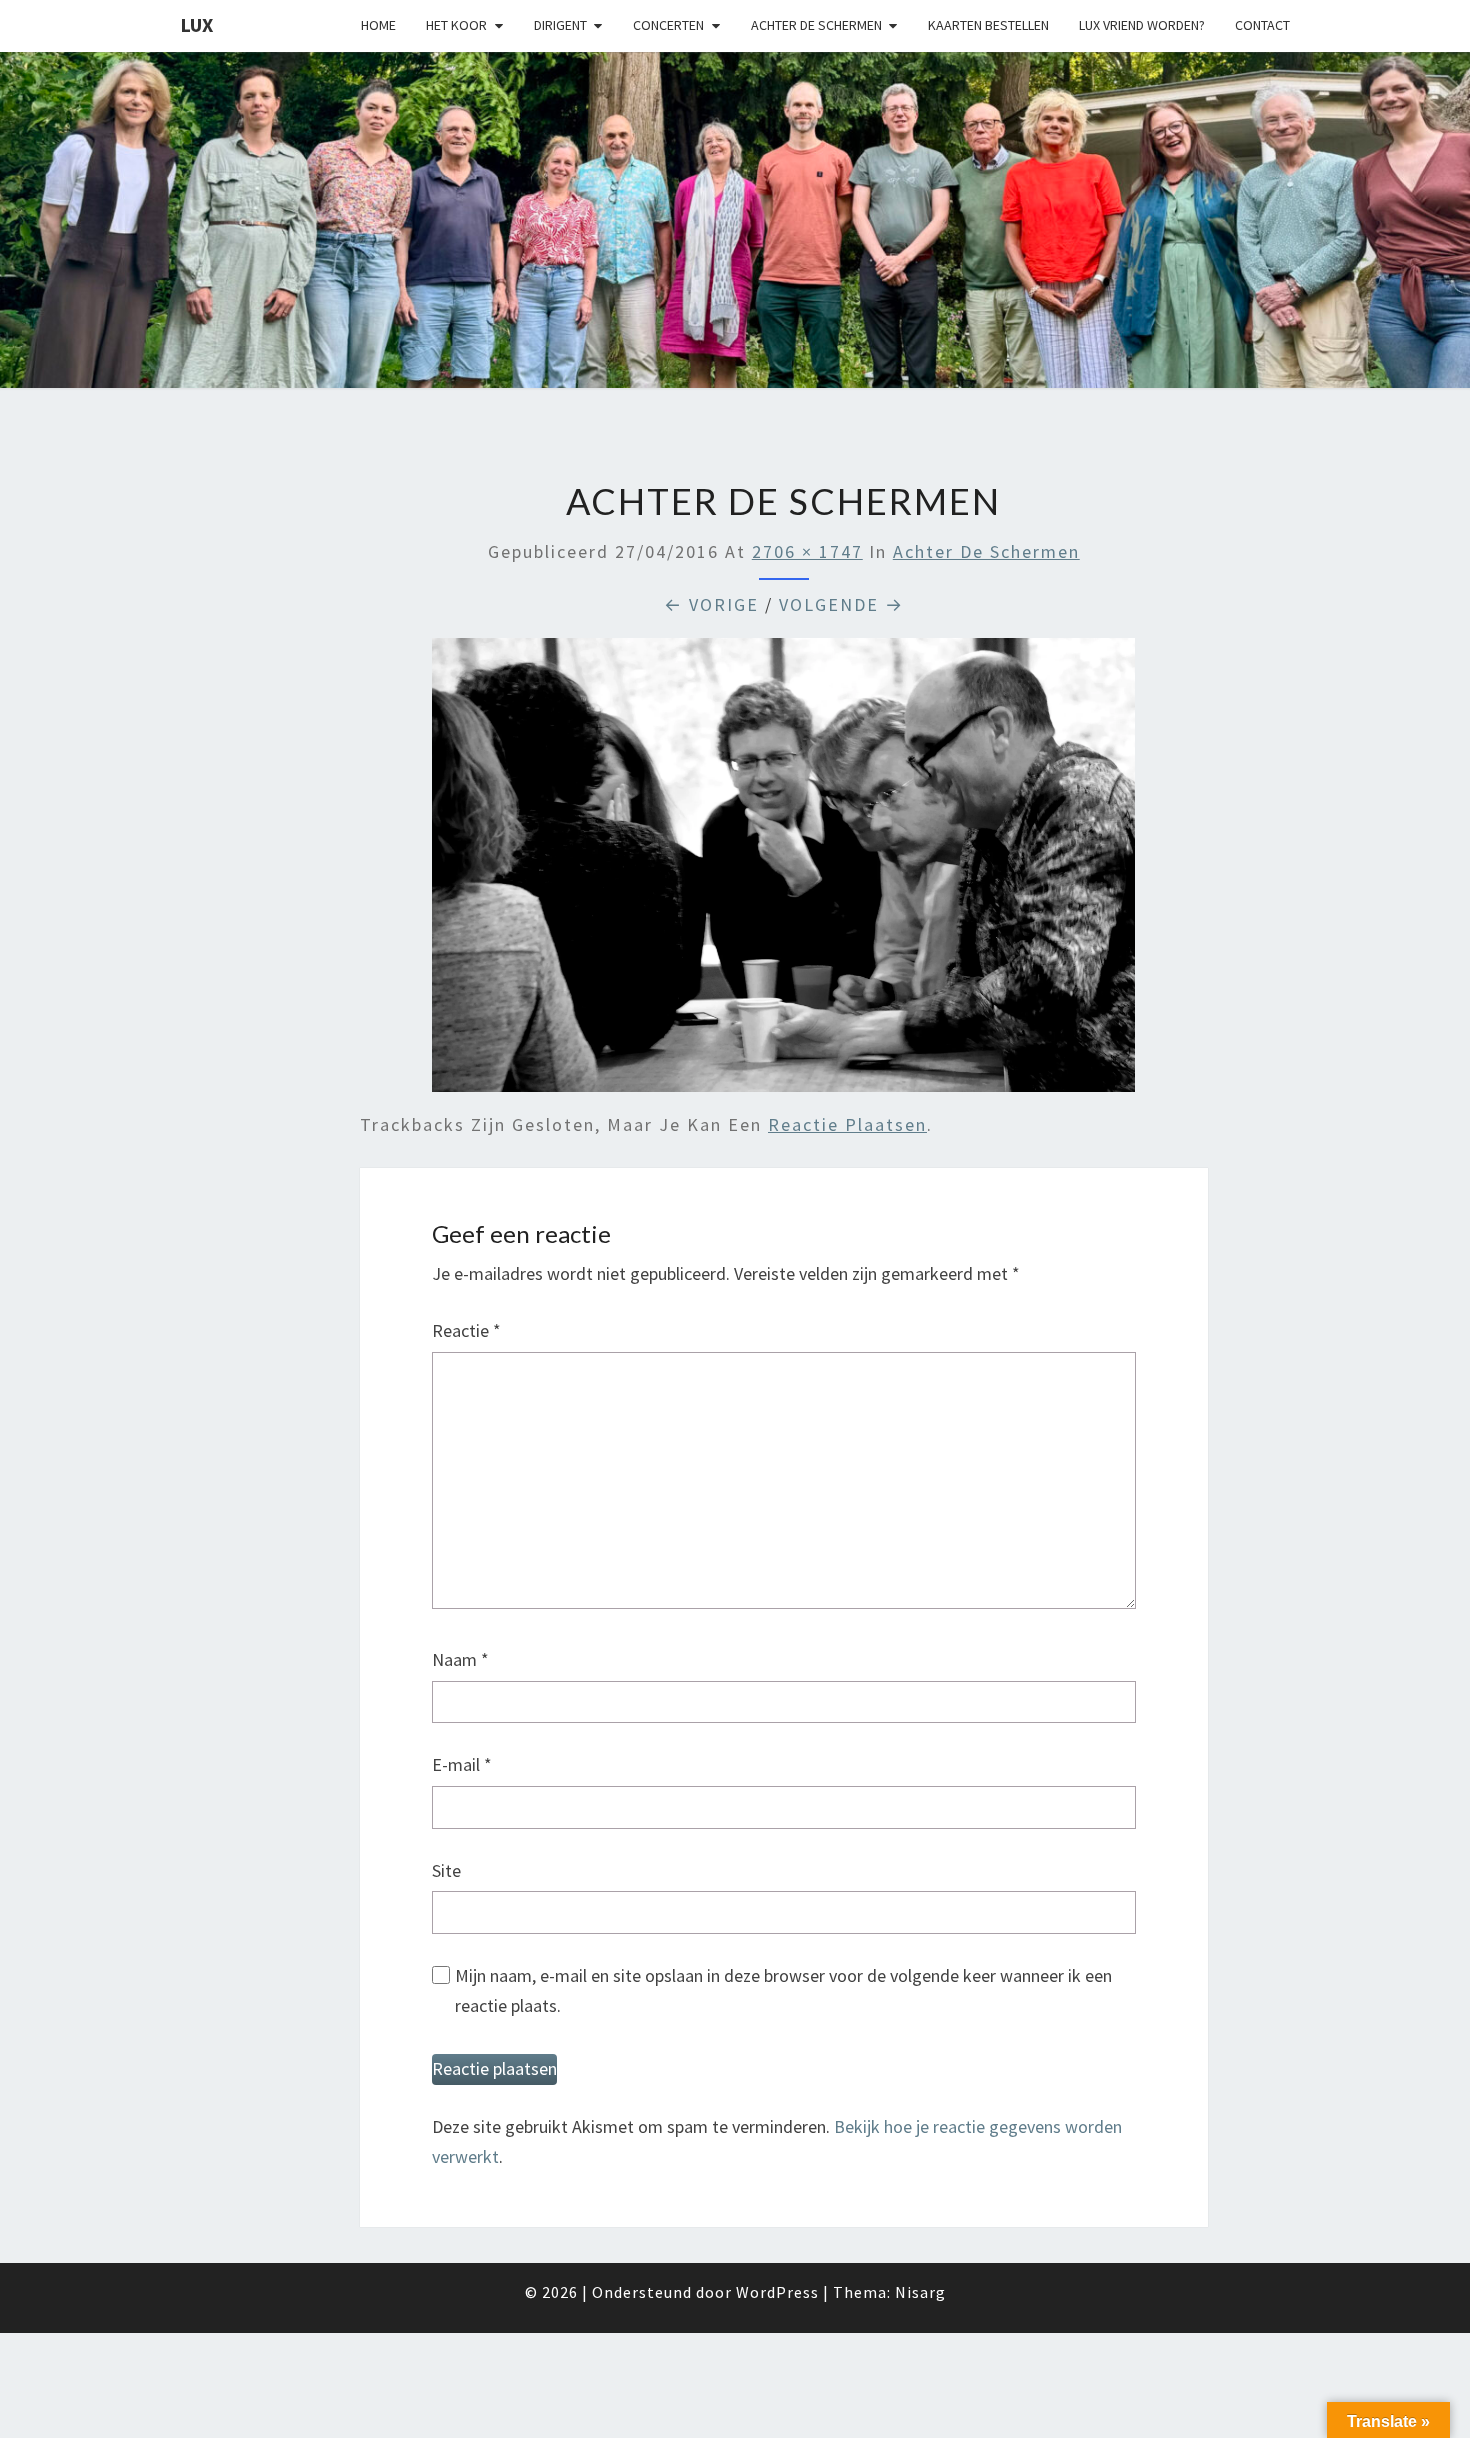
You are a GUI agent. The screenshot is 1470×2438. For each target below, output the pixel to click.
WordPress (777, 2292)
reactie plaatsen (847, 1124)
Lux (196, 24)
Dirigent (560, 25)
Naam (460, 1659)
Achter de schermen (816, 25)
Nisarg (920, 2292)
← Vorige (711, 604)
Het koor (456, 25)
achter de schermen (986, 551)
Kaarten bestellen (988, 25)
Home (378, 25)
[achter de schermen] (783, 872)
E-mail (462, 1764)
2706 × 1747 (807, 551)
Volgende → (841, 604)
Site (446, 1870)
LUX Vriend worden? (1142, 25)
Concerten (668, 25)
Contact (1262, 25)
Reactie (466, 1330)
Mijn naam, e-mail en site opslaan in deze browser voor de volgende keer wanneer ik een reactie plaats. (783, 1991)
